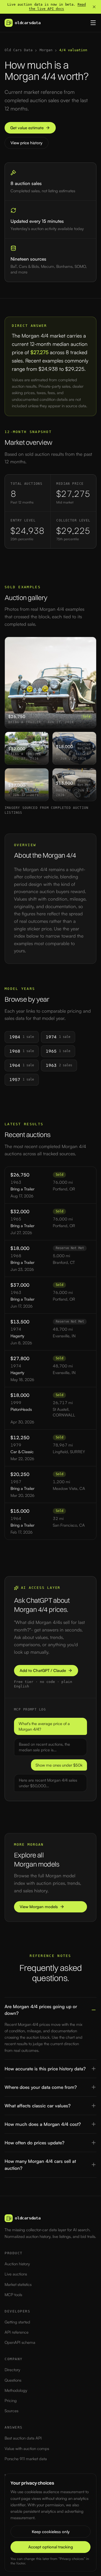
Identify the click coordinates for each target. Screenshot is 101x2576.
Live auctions (16, 2274)
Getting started (17, 2322)
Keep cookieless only (51, 2532)
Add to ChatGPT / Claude (43, 1670)
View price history (26, 143)
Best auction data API (23, 2438)
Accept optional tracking (51, 2547)
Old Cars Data (19, 50)
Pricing (11, 2401)
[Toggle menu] (93, 23)
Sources (11, 2411)
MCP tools (13, 2295)
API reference (17, 2332)
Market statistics (18, 2284)
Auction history (17, 2264)
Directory (12, 2370)
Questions (13, 2380)
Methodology (16, 2390)
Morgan (46, 50)
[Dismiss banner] (94, 7)
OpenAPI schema (20, 2342)
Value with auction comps (27, 2449)
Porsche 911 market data (26, 2459)
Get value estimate (27, 128)
